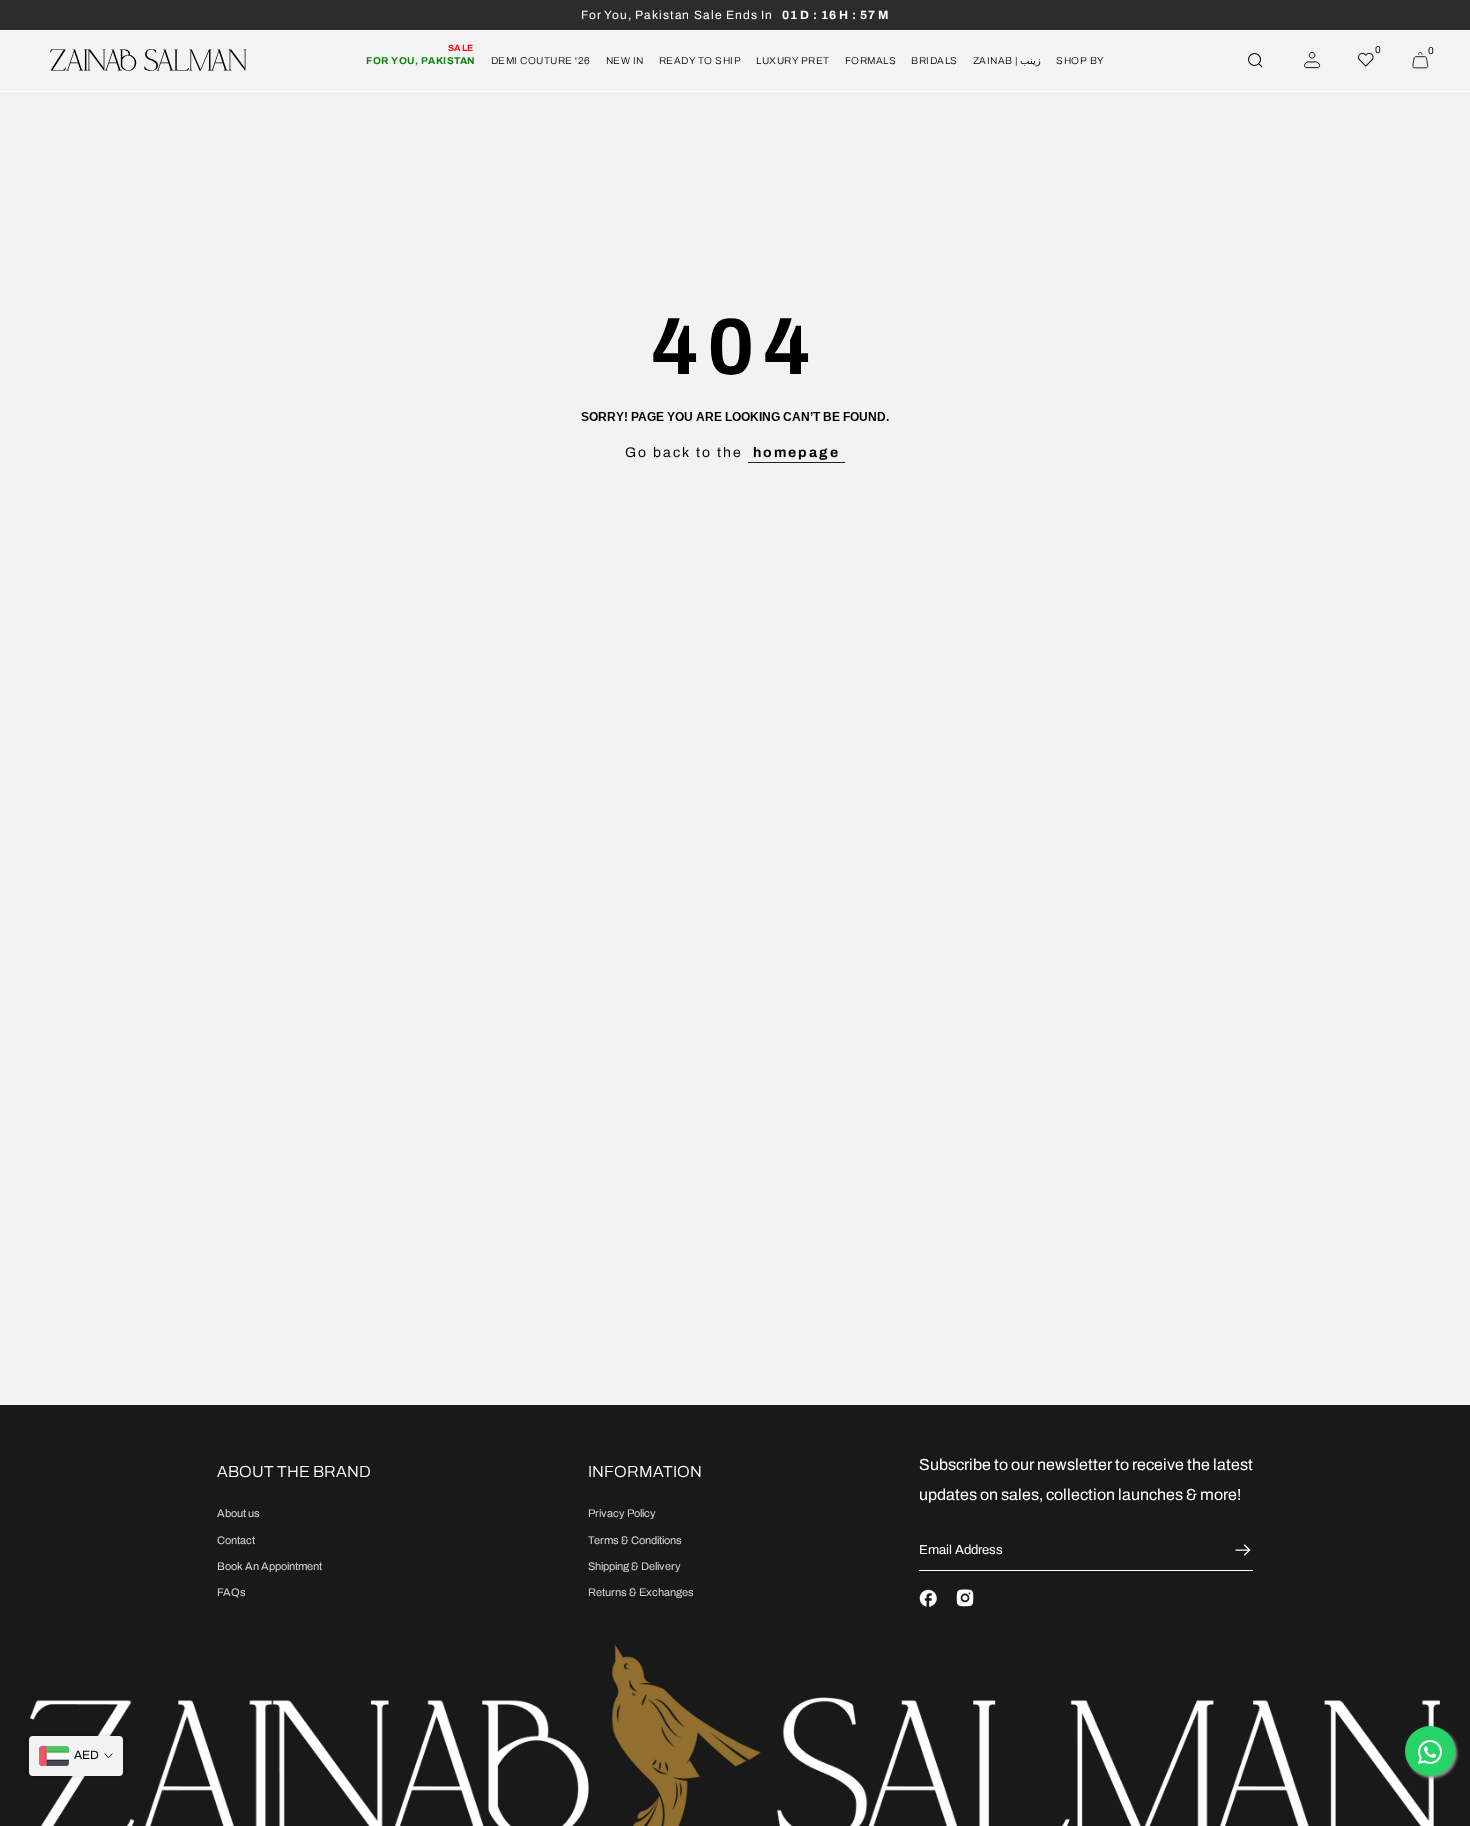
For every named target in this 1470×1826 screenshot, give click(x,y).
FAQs (231, 1592)
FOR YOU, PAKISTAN (421, 59)
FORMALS (871, 60)
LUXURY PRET (793, 60)
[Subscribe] (1240, 1550)
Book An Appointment (269, 1566)
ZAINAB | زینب (1007, 60)
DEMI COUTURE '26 (541, 60)
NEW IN (625, 60)
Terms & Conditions (635, 1540)
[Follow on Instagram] (965, 1598)
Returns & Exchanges (641, 1592)
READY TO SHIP (700, 60)
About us (238, 1513)
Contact (236, 1540)
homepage (796, 452)
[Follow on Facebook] (928, 1598)
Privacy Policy (622, 1513)
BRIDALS (934, 60)
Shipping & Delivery (634, 1566)
